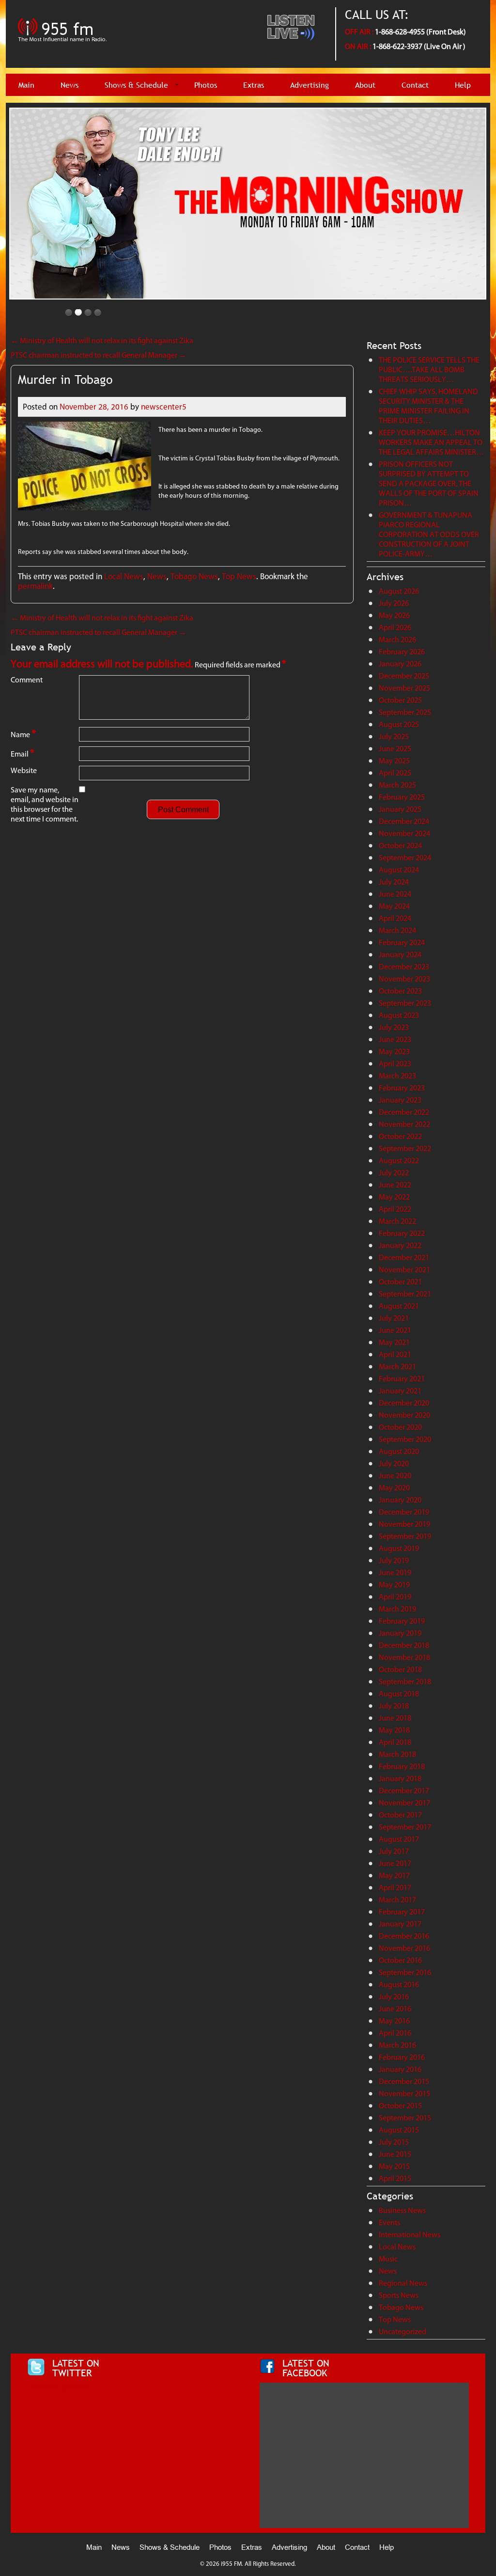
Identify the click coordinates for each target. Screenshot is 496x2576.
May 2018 (394, 1730)
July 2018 (394, 1706)
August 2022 (399, 1161)
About (365, 85)
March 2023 (397, 1076)
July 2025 (394, 736)
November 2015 (404, 2094)
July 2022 (394, 1173)
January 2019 (400, 1633)
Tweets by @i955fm (58, 2387)
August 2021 (399, 1306)
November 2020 (404, 1415)
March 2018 (397, 1754)
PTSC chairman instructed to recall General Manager (99, 355)
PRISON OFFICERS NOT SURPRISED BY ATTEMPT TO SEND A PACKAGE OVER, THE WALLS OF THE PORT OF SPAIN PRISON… (429, 483)
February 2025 (402, 797)
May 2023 (394, 1051)
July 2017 (394, 1851)
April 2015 (395, 2178)
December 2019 (404, 1512)
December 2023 (404, 967)
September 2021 (405, 1294)
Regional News (403, 2283)
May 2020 (394, 1488)
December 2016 (404, 1936)
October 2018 (400, 1669)
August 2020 (399, 1451)
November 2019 (404, 1524)
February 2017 (402, 1912)
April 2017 (395, 1888)
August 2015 (399, 2130)
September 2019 (405, 1536)
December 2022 (404, 1112)
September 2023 (405, 1003)
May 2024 (394, 906)
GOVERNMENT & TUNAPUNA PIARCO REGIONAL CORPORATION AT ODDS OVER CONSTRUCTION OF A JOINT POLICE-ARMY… (429, 534)
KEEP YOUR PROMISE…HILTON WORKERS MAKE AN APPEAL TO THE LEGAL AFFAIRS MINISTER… (431, 442)
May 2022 (394, 1197)
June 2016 (395, 2009)
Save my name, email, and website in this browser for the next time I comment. (45, 804)
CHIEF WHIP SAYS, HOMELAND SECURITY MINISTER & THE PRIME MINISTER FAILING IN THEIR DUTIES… (428, 406)
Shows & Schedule (136, 85)
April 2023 (395, 1064)
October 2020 (400, 1427)
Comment (27, 680)
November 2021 (404, 1270)
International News (410, 2235)
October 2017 (400, 1815)
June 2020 (395, 1476)
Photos (206, 85)
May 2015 (394, 2166)
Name (23, 734)
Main (26, 85)
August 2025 (399, 724)
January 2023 (400, 1100)
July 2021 (394, 1318)
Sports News (399, 2295)
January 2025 (400, 809)
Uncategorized (403, 2331)
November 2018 (404, 1657)
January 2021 (400, 1391)
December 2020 (404, 1403)
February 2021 (402, 1379)
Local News (124, 576)
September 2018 (405, 1682)
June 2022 (395, 1185)
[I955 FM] (64, 46)
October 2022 (400, 1136)
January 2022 (400, 1245)
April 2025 (395, 773)
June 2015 (395, 2154)
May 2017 (394, 1875)
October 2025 (400, 700)
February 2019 (402, 1621)
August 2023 (399, 1015)
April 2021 (395, 1354)
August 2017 (399, 1839)
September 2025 (405, 712)
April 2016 (395, 2033)
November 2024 (404, 833)
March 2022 (397, 1221)
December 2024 (404, 821)
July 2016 (394, 1997)
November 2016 (404, 1948)
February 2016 (402, 2057)
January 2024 (400, 955)
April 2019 (395, 1597)
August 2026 (399, 591)
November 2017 (404, 1803)
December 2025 (404, 676)
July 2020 (394, 1463)
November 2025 (404, 688)
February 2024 (402, 942)
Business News (402, 2210)
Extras (254, 85)
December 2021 (404, 1257)
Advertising (310, 85)
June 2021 (395, 1330)
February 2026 (402, 652)
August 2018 (399, 1694)
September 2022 (405, 1148)
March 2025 (397, 785)
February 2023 (402, 1088)
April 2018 (395, 1742)
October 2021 (400, 1282)
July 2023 (394, 1027)
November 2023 (404, 979)
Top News (239, 576)
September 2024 (405, 858)
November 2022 (404, 1124)
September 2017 (405, 1827)
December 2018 (404, 1645)
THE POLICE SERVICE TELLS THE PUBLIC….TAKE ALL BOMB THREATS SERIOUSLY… (429, 370)
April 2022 (395, 1209)
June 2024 (395, 894)
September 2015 (405, 2118)
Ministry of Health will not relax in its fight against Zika (102, 340)
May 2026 (394, 615)
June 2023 (395, 1039)
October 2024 (400, 845)
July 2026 (394, 603)
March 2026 (397, 640)
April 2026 (395, 627)
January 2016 (400, 2069)
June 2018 (395, 1718)
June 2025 (395, 749)
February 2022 (402, 1233)
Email (23, 753)
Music (388, 2259)
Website (24, 770)
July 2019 (394, 1560)
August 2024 (399, 870)
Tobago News (194, 576)
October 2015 (400, 2106)
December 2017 (404, 1791)
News (70, 85)
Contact (415, 85)
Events (389, 2222)
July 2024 (394, 882)
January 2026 (400, 664)
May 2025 (394, 761)
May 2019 (394, 1585)
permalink (35, 586)
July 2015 (394, 2142)
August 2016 (399, 1984)
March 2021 (397, 1367)
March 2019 (397, 1609)
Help (463, 85)
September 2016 (405, 1972)
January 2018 (400, 1778)
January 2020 (400, 1500)
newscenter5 (164, 407)
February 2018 (402, 1766)
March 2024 (397, 930)
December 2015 (404, 2081)
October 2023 (400, 991)
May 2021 (394, 1342)
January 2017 (400, 1924)
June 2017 (395, 1863)
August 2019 (399, 1548)
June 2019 (395, 1572)
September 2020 (405, 1439)
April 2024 (395, 918)
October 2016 (400, 1960)
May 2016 (394, 2021)
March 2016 (397, 2045)
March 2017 (397, 1900)
